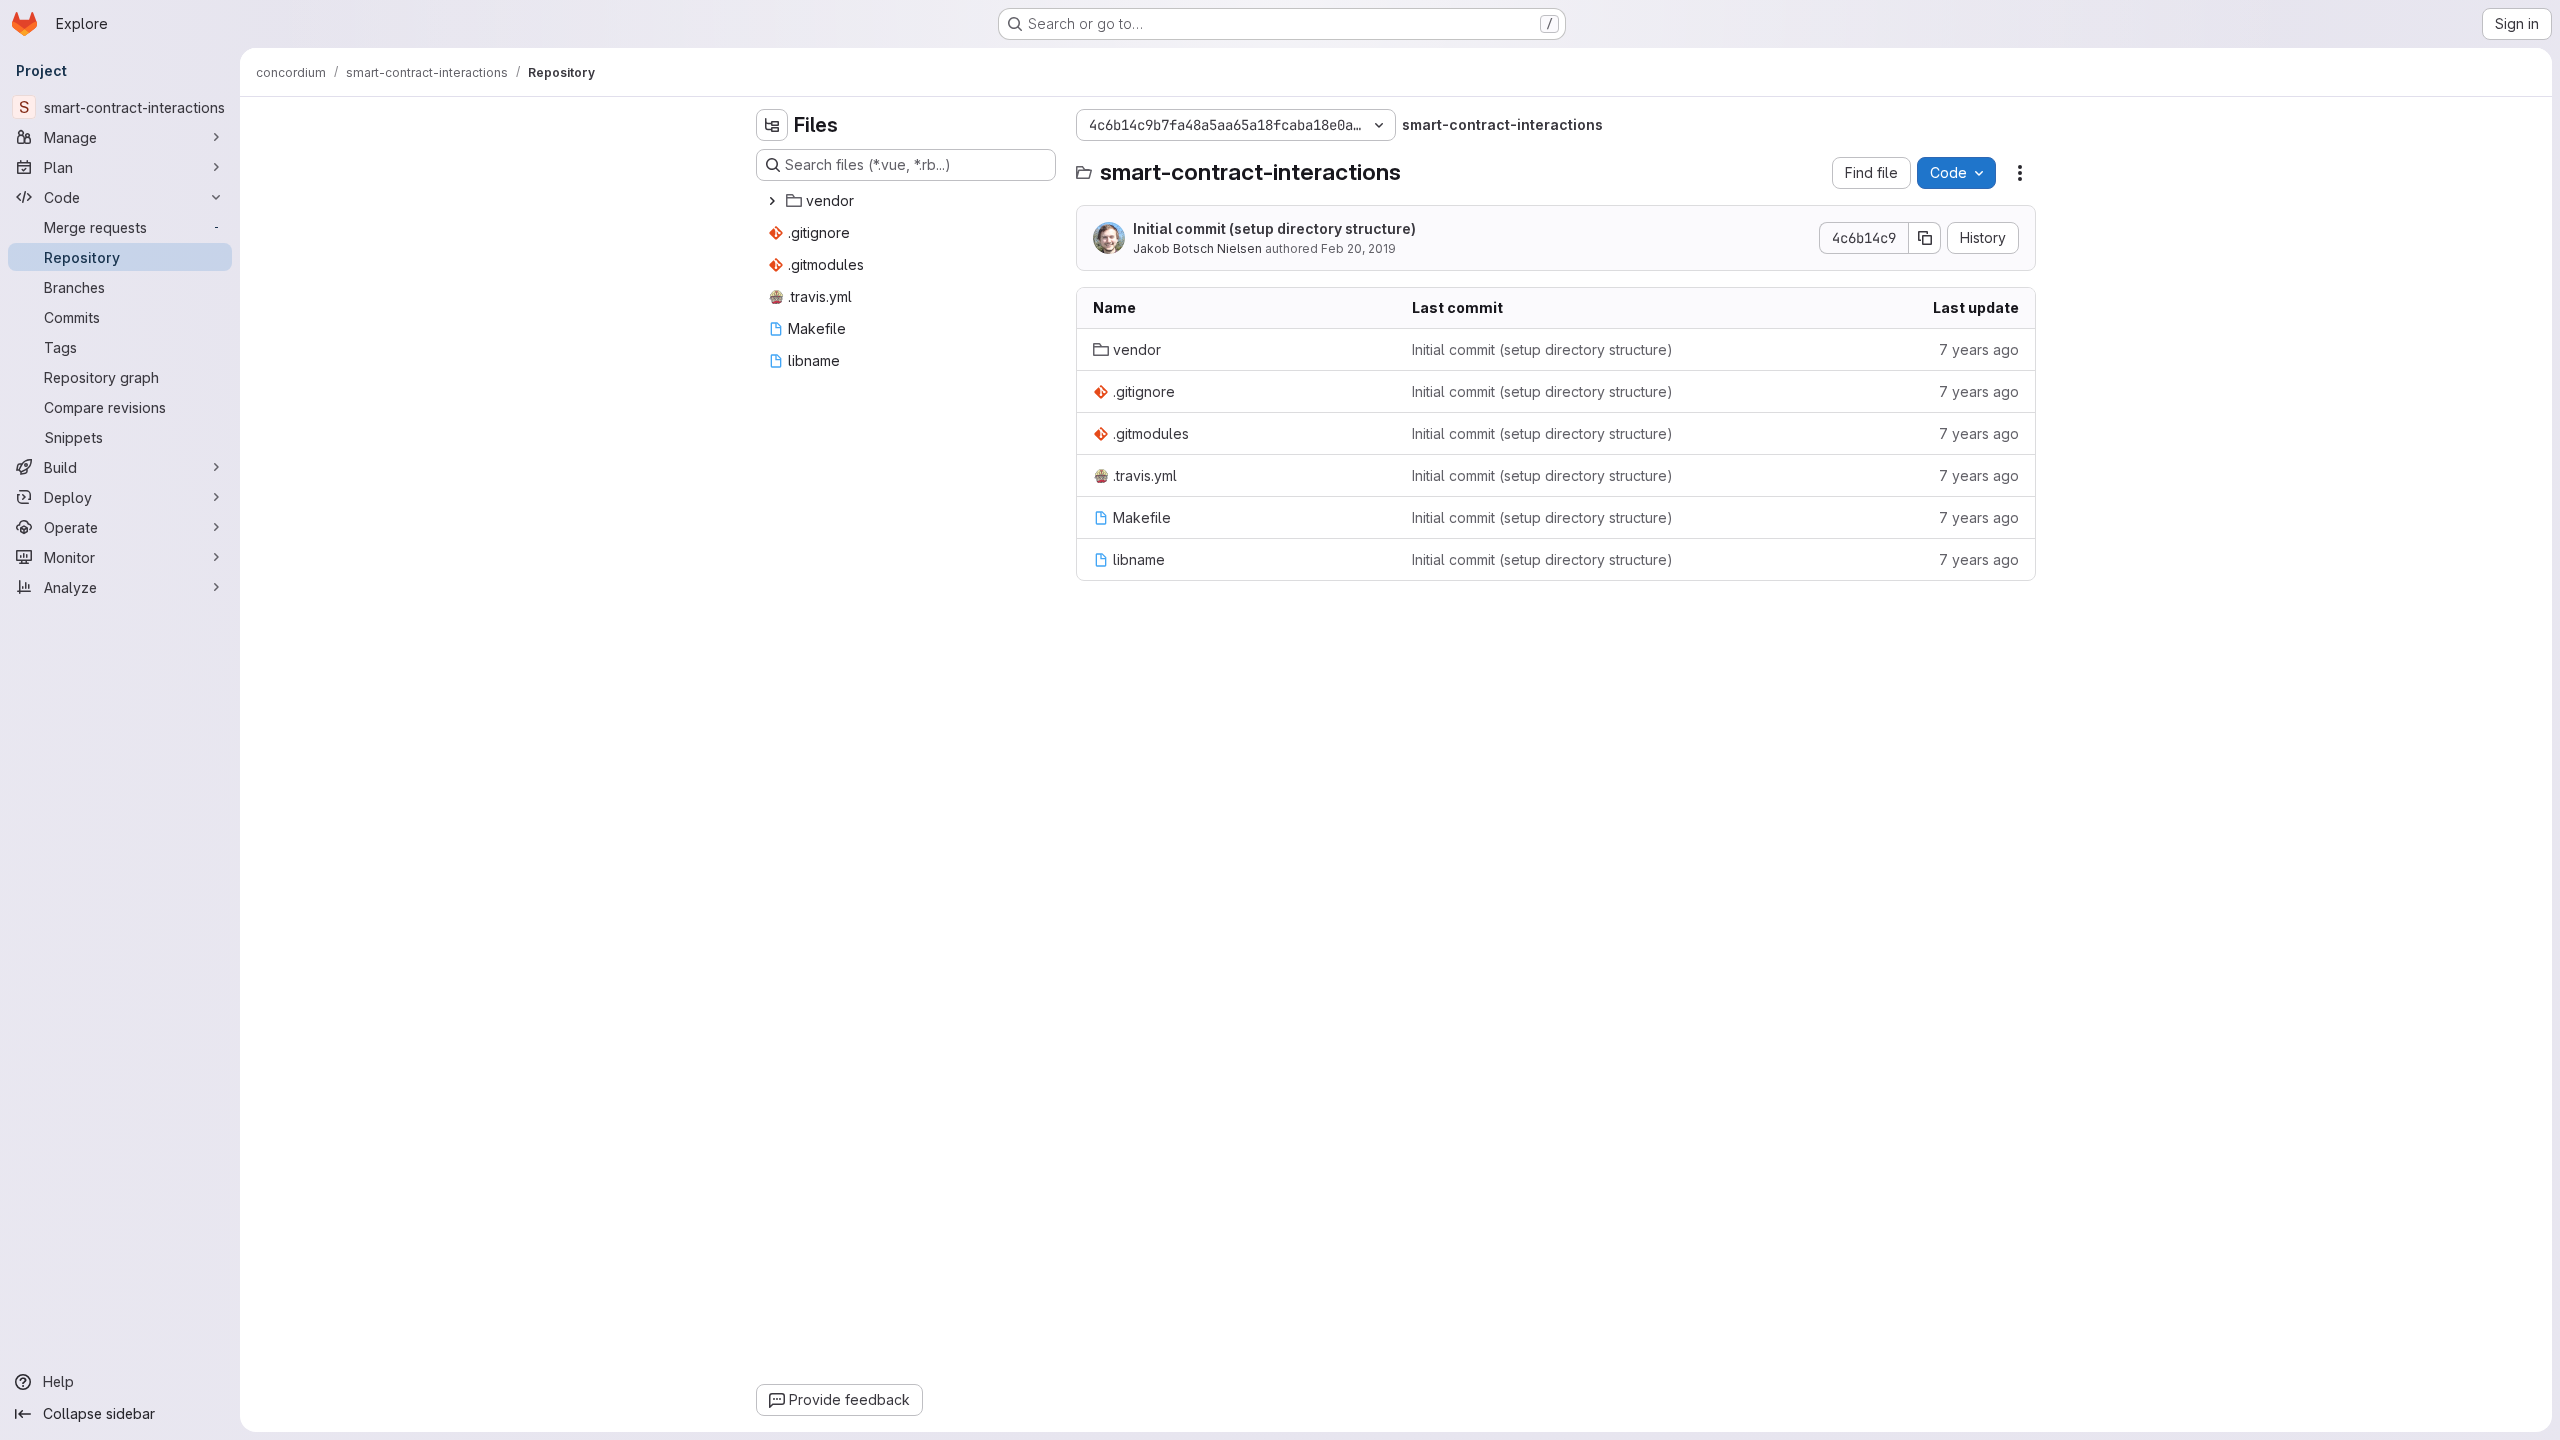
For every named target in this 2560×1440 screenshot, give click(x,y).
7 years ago (1979, 349)
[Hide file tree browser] (772, 125)
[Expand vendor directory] (772, 201)
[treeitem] (908, 201)
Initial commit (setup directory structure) (1274, 228)
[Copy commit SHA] (1925, 238)
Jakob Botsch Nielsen (1197, 248)
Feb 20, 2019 (1358, 248)
